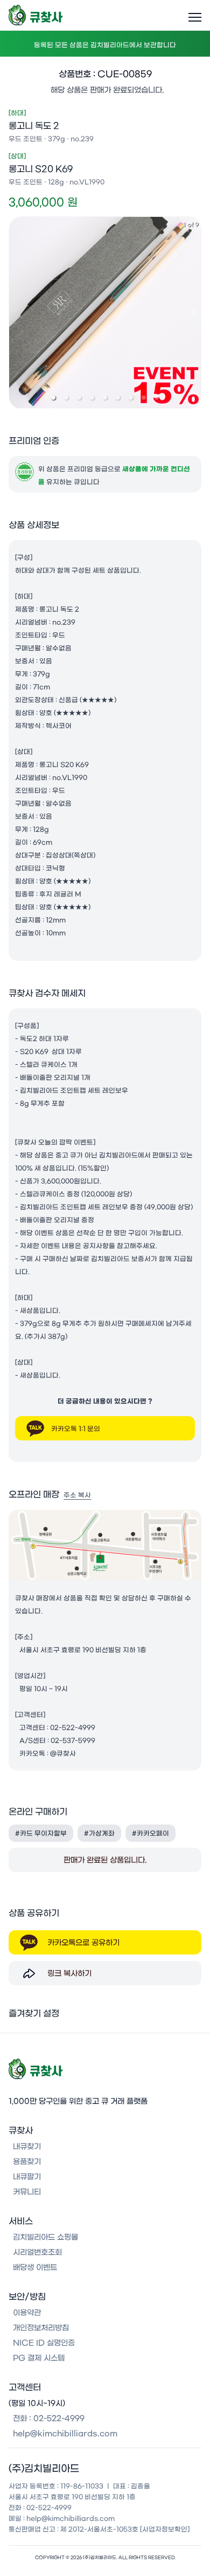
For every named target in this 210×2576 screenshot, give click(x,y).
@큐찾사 (63, 1753)
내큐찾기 (27, 2147)
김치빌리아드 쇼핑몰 (45, 2237)
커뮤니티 (27, 2192)
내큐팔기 (27, 2177)
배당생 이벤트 (35, 2267)
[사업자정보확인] (165, 2529)
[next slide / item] (194, 312)
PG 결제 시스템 (39, 2358)
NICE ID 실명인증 (44, 2343)
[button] (53, 398)
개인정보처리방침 (41, 2328)
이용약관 (27, 2313)
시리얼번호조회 (37, 2252)
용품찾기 (27, 2162)
